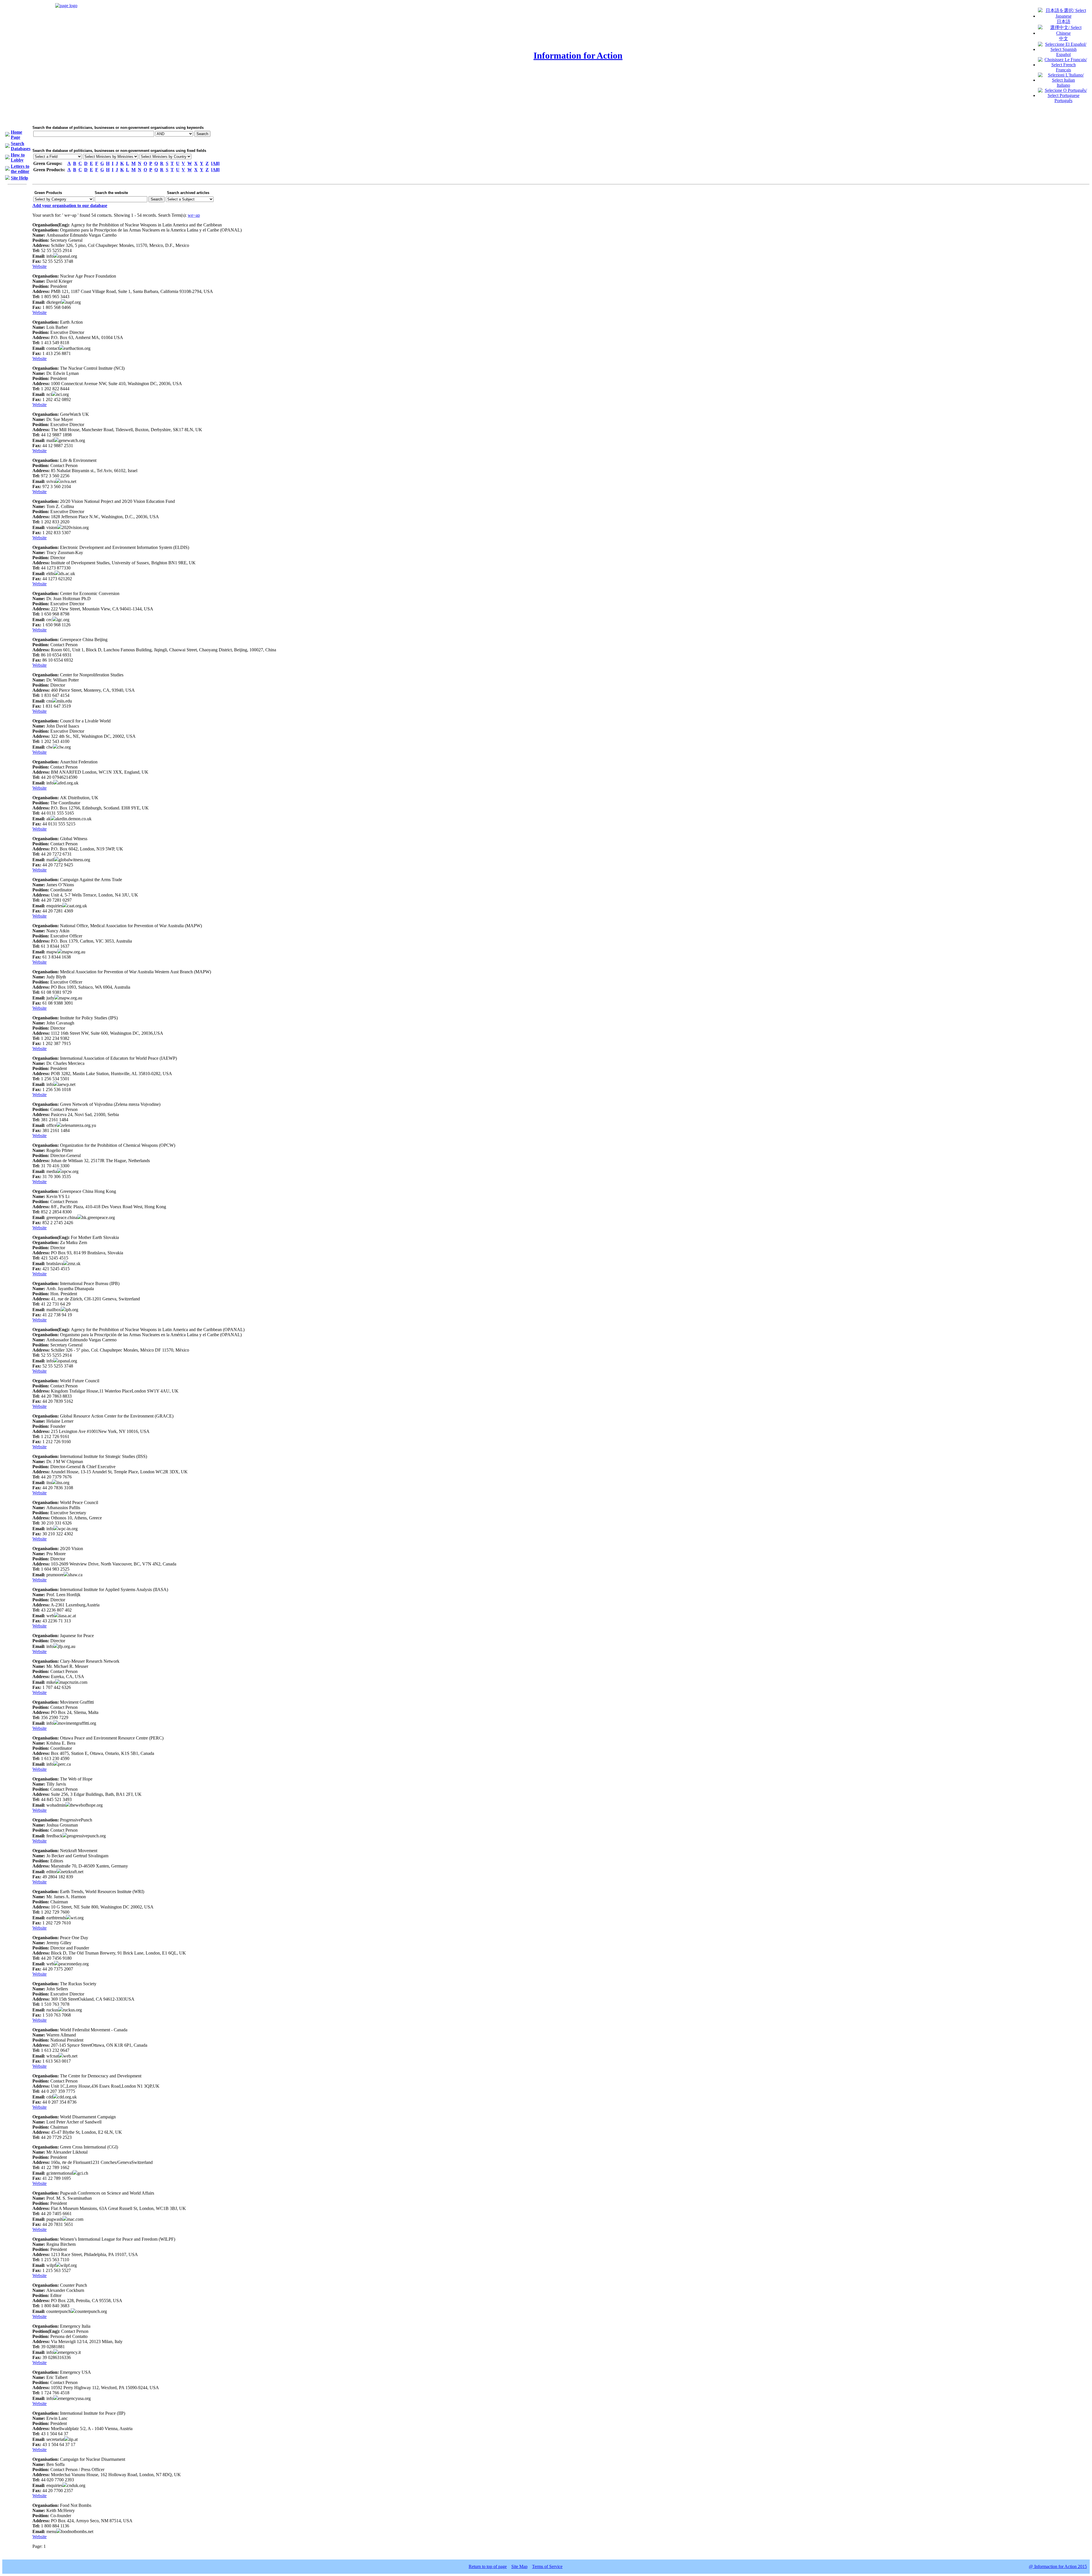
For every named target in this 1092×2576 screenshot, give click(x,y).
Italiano (1063, 85)
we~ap (194, 215)
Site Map (519, 2566)
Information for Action (578, 55)
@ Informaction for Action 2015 (1058, 2566)
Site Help (19, 178)
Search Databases (21, 146)
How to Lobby (18, 157)
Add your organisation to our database (70, 205)
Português (1063, 101)
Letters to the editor (20, 169)
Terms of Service (547, 2566)
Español (1063, 54)
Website (40, 266)
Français (1063, 70)
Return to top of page (488, 2566)
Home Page (16, 135)
